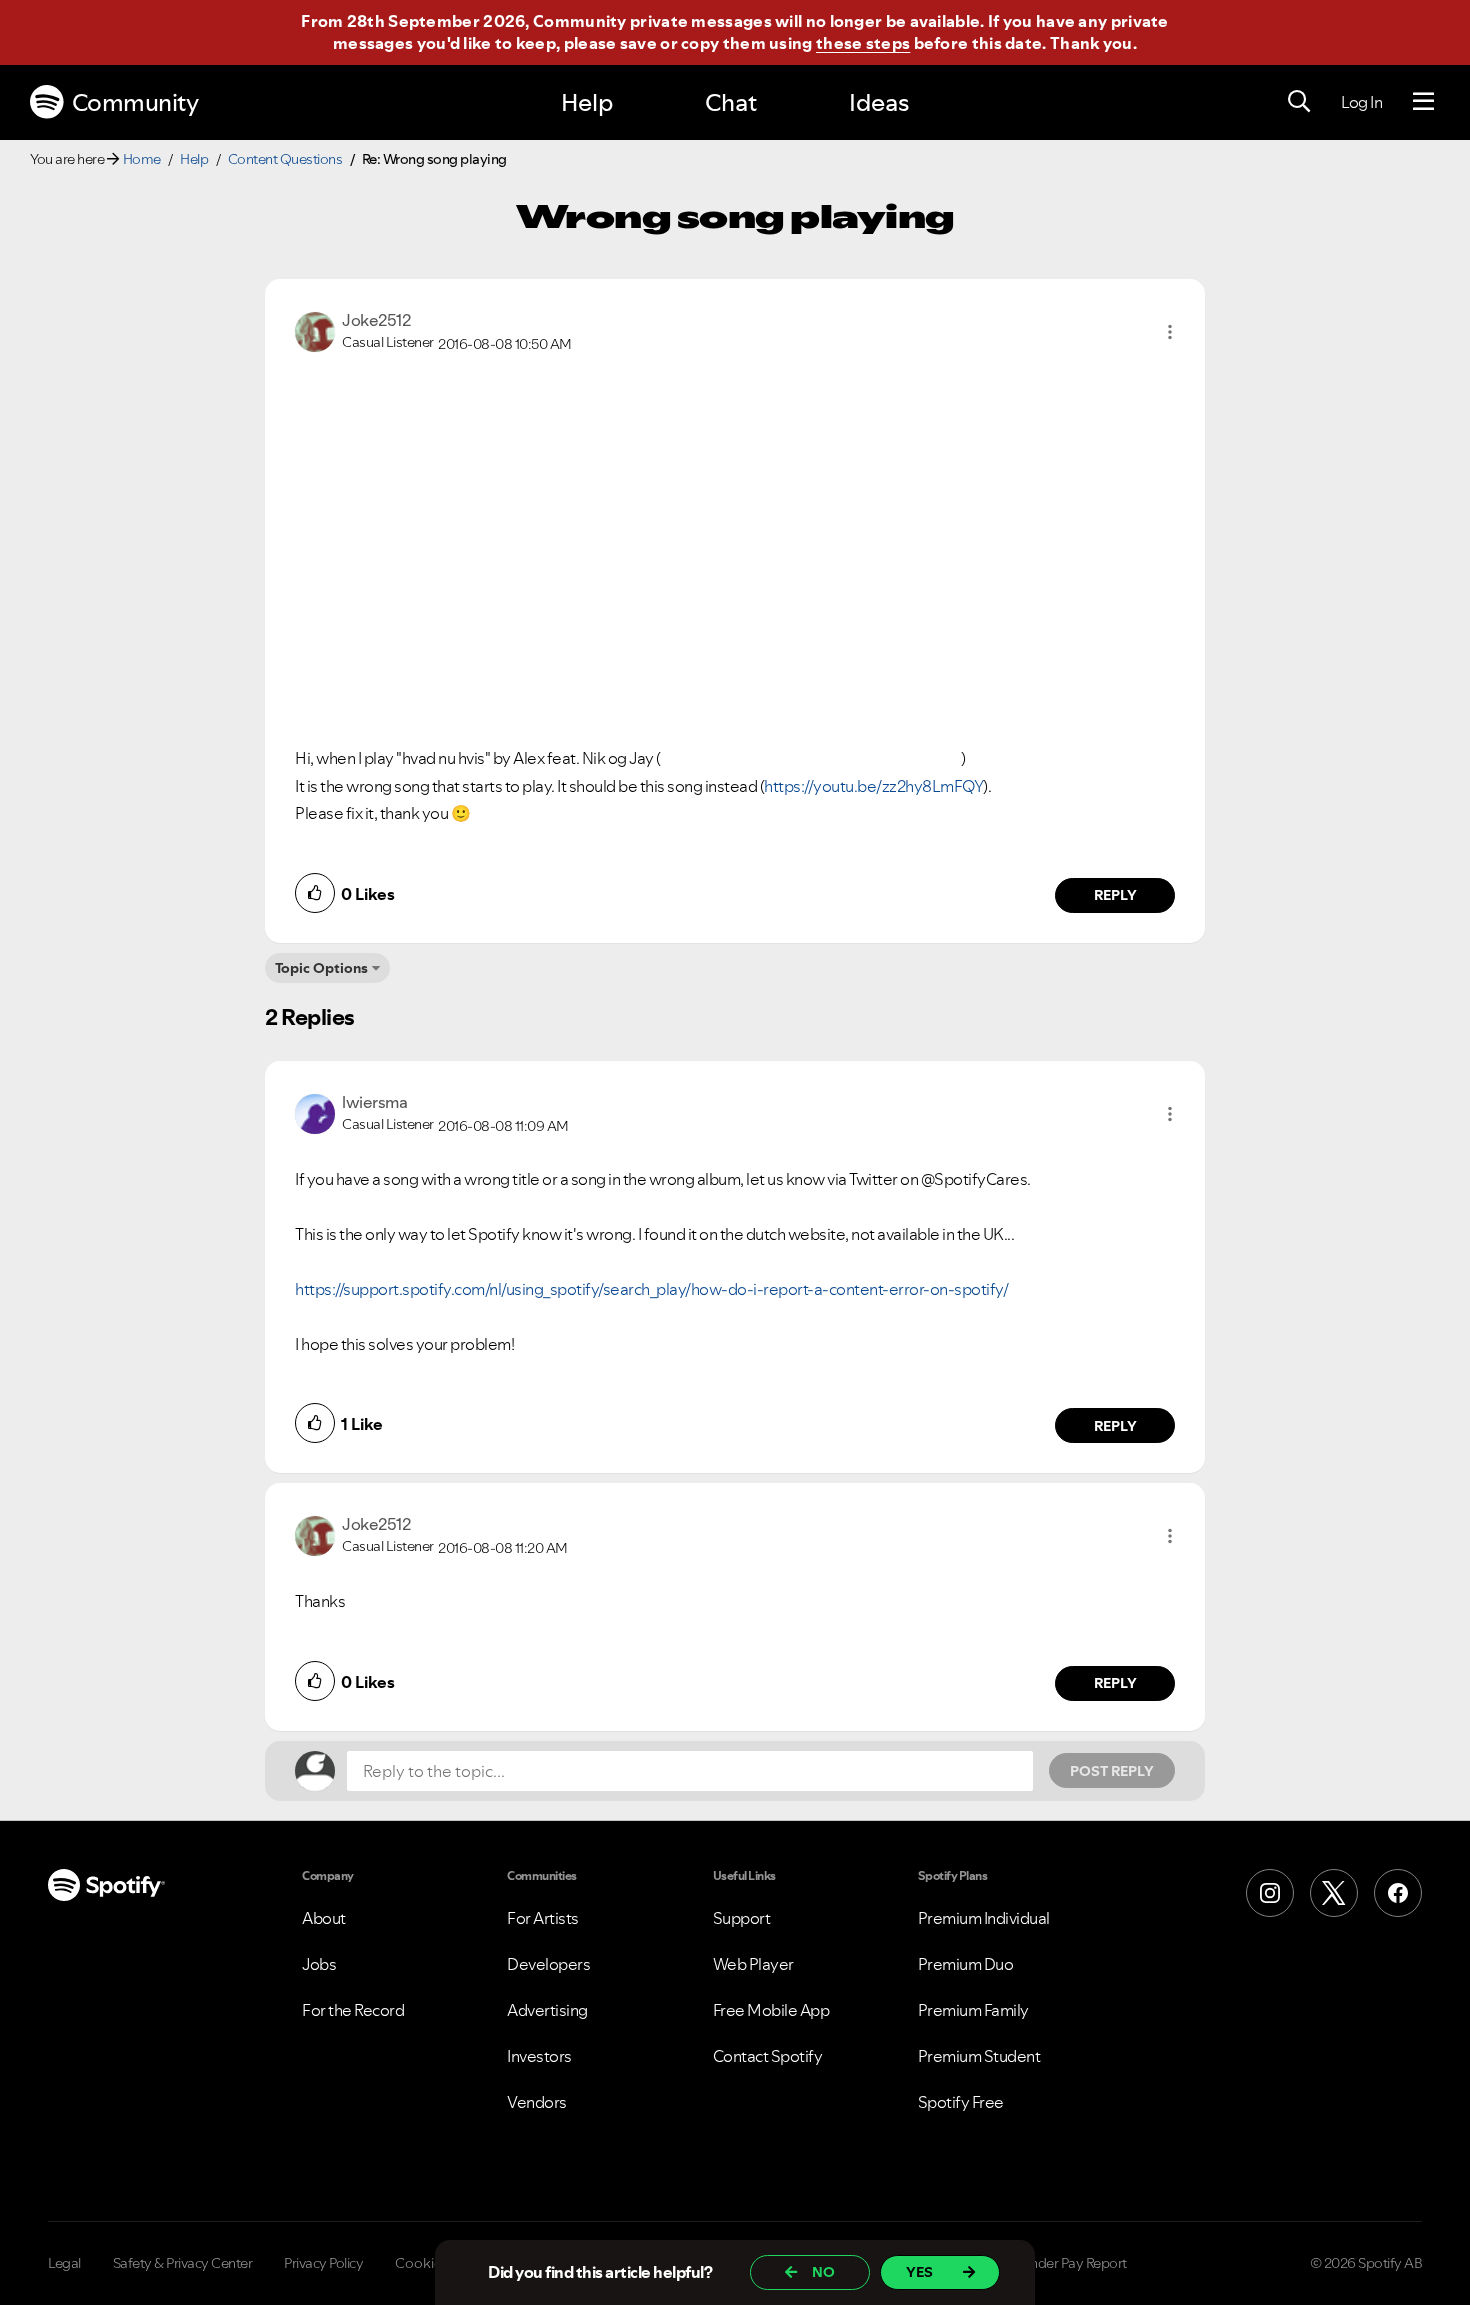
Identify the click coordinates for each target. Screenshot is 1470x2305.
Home (142, 159)
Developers (548, 1964)
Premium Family (973, 2010)
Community (135, 102)
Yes (919, 2272)
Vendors (537, 2102)
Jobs (319, 1964)
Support (742, 1918)
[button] (1170, 332)
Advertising (547, 2010)
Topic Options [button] (321, 968)
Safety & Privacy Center (183, 2263)
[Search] (1299, 102)
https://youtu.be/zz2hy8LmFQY (873, 786)
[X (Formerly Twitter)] (1334, 1893)
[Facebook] (1398, 1893)
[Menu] (1423, 102)
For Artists (543, 1918)
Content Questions (285, 159)
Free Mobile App (771, 2010)
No (823, 2272)
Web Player (753, 1964)
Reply (1115, 895)
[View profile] (315, 330)
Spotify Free (961, 2102)
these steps (863, 43)
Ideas (879, 102)
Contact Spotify (768, 2056)
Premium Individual (984, 1918)
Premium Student (979, 2056)
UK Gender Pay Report (1059, 2263)
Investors (539, 2056)
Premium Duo (966, 1964)
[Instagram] (1270, 1893)
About (324, 1918)
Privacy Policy (323, 2263)
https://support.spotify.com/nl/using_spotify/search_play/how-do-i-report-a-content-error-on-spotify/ (651, 1289)
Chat (731, 102)
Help (587, 102)
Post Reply (1112, 1771)
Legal (64, 2263)
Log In (1361, 102)
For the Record (353, 2010)
